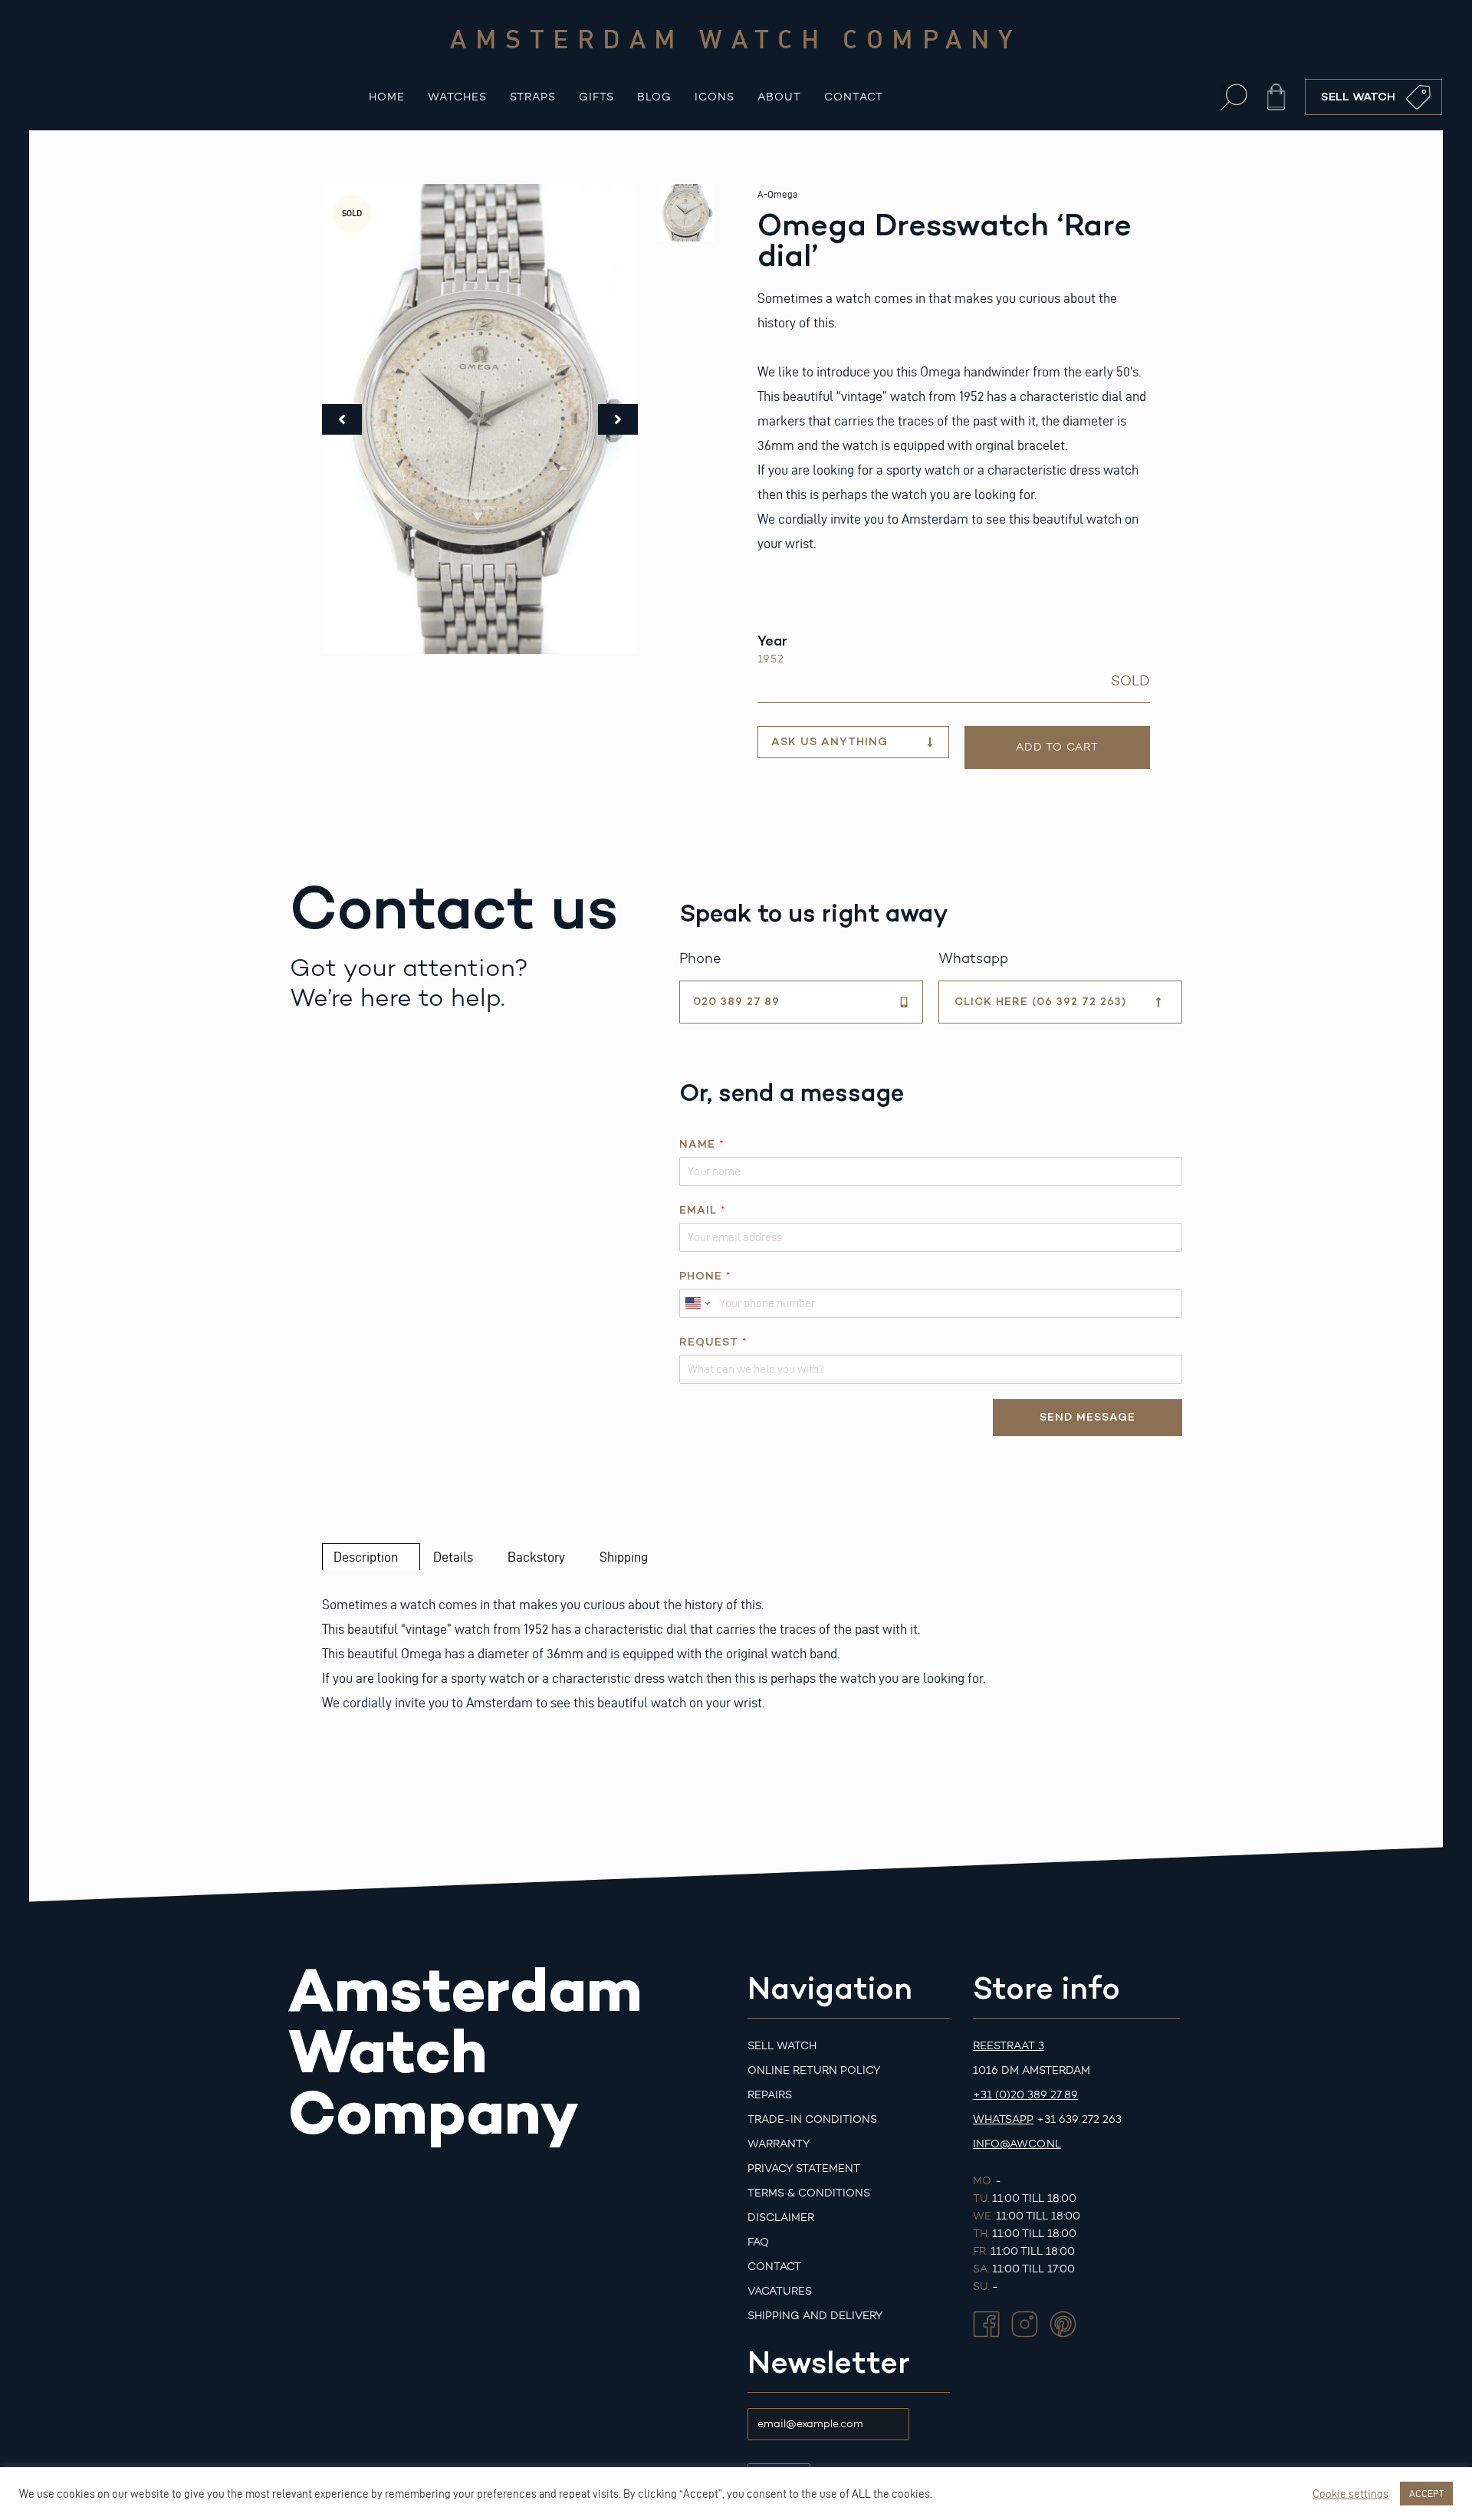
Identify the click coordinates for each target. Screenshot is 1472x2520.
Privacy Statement (804, 2168)
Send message (1088, 1417)
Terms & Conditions (809, 2193)
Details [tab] (453, 1557)
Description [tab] (366, 1557)
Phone (705, 1276)
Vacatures (780, 2291)
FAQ (758, 2242)
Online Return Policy (814, 2070)
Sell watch (782, 2046)
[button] (1234, 97)
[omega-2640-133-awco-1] (480, 419)
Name (701, 1144)
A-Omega (777, 194)
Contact (854, 97)
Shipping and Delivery (815, 2316)
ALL (861, 2494)
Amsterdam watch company (736, 38)
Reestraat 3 (1009, 2046)
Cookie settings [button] (1350, 2494)
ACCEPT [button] (1426, 2493)
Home (387, 97)
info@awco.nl (1017, 2144)
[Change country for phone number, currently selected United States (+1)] (697, 1303)
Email (702, 1210)
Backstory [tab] (536, 1557)
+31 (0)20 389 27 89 (1025, 2095)
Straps (533, 97)
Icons (715, 97)
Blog (654, 97)
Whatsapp (1003, 2119)
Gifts (596, 97)
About (779, 97)
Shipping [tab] (624, 1557)
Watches (457, 97)
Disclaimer (781, 2218)
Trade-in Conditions (812, 2119)
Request (713, 1342)
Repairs (770, 2095)
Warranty (779, 2144)
